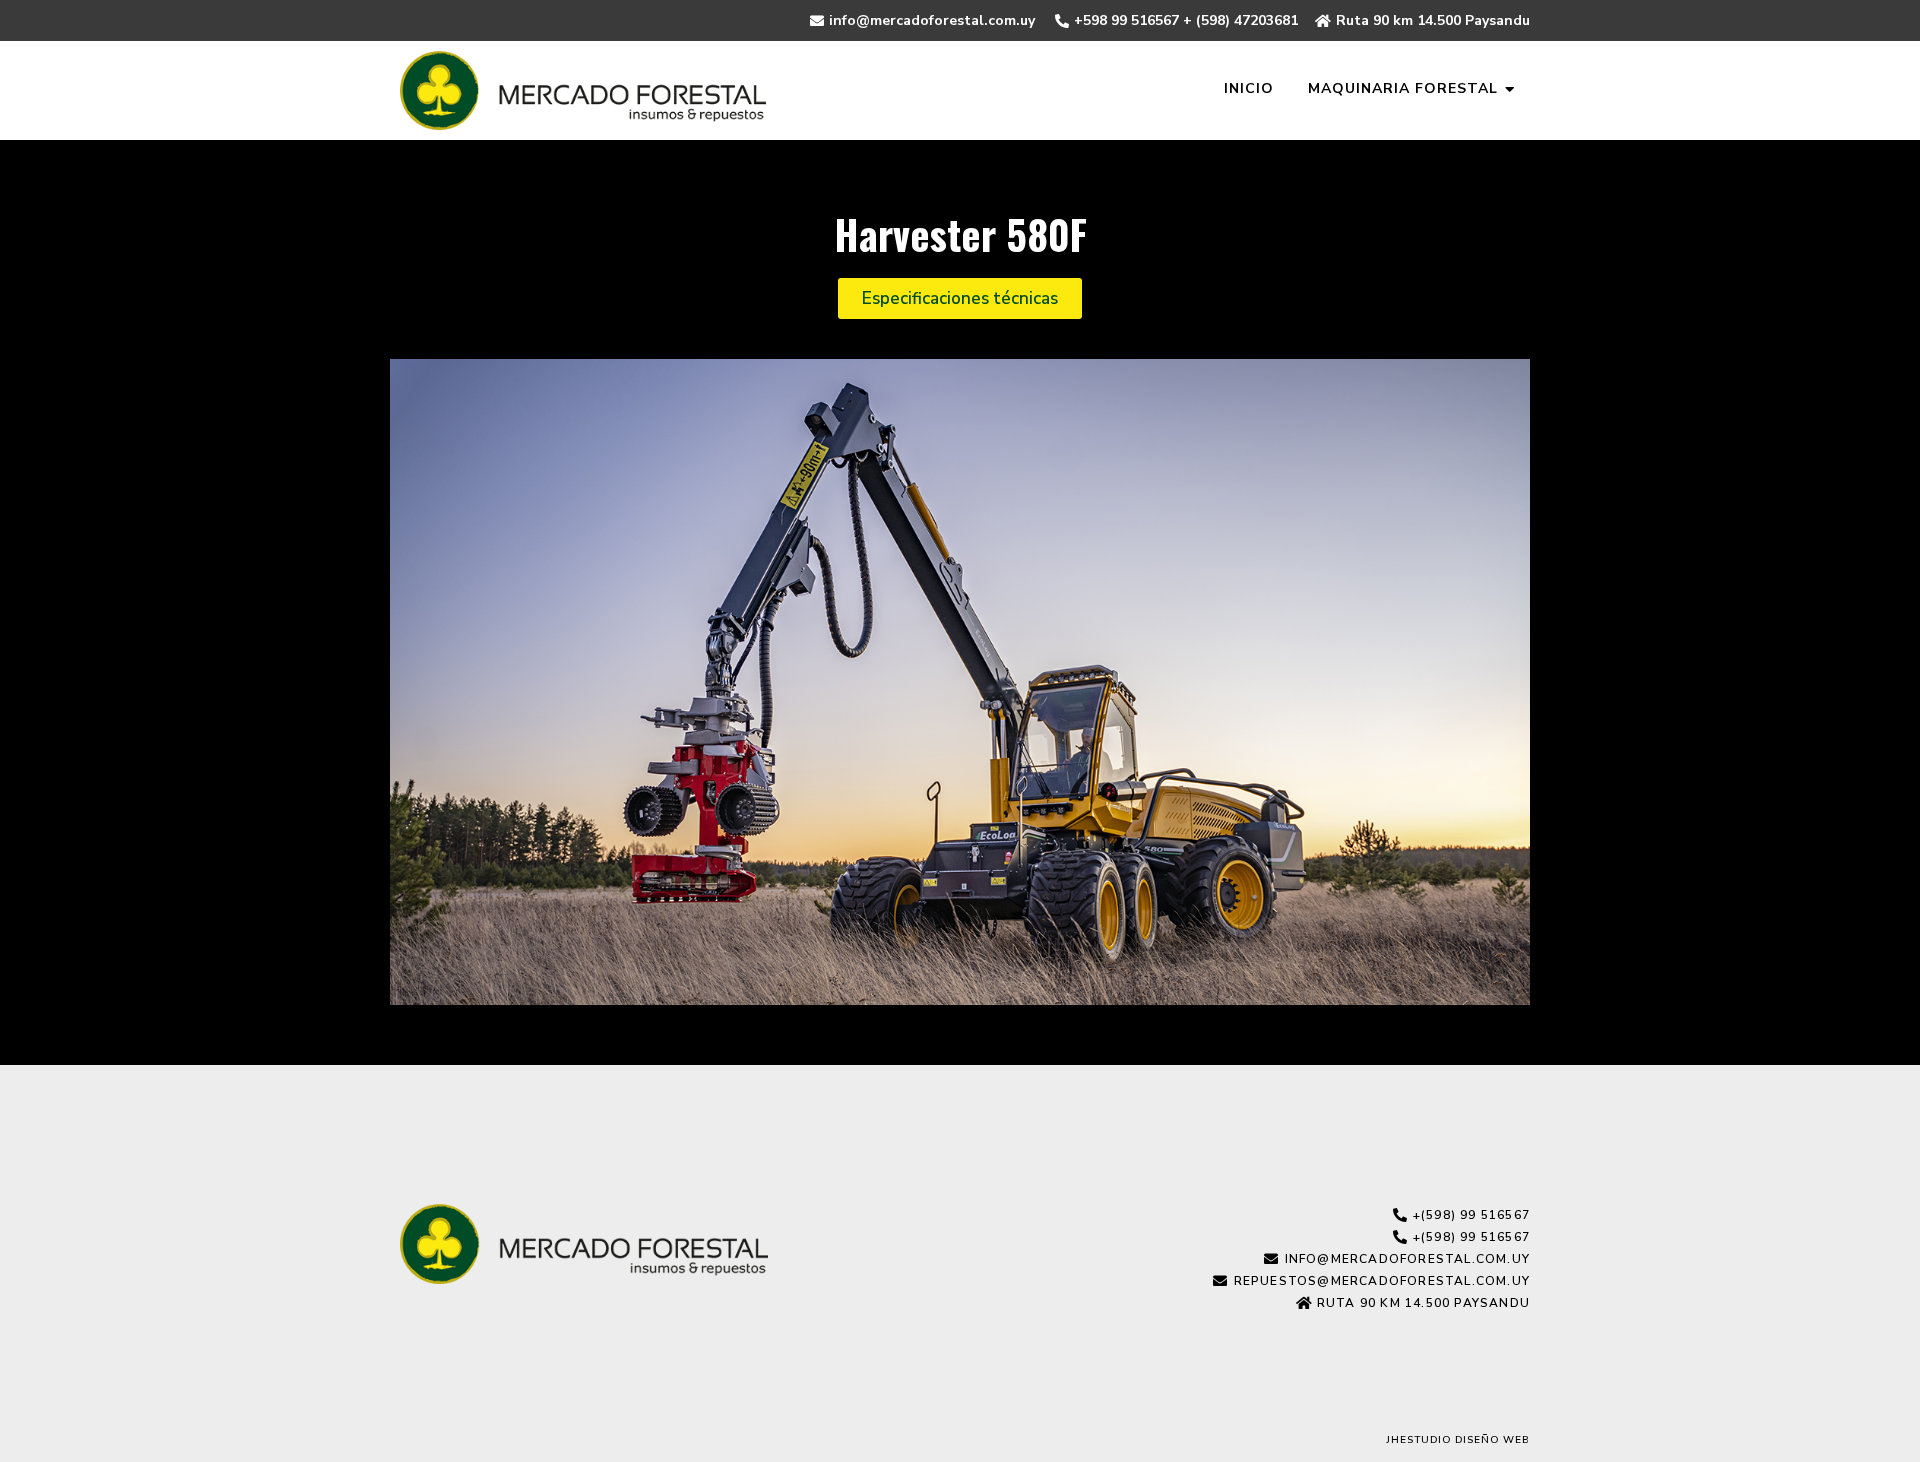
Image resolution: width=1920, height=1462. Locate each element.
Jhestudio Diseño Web (1458, 1440)
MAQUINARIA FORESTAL (1403, 88)
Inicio (1249, 88)
